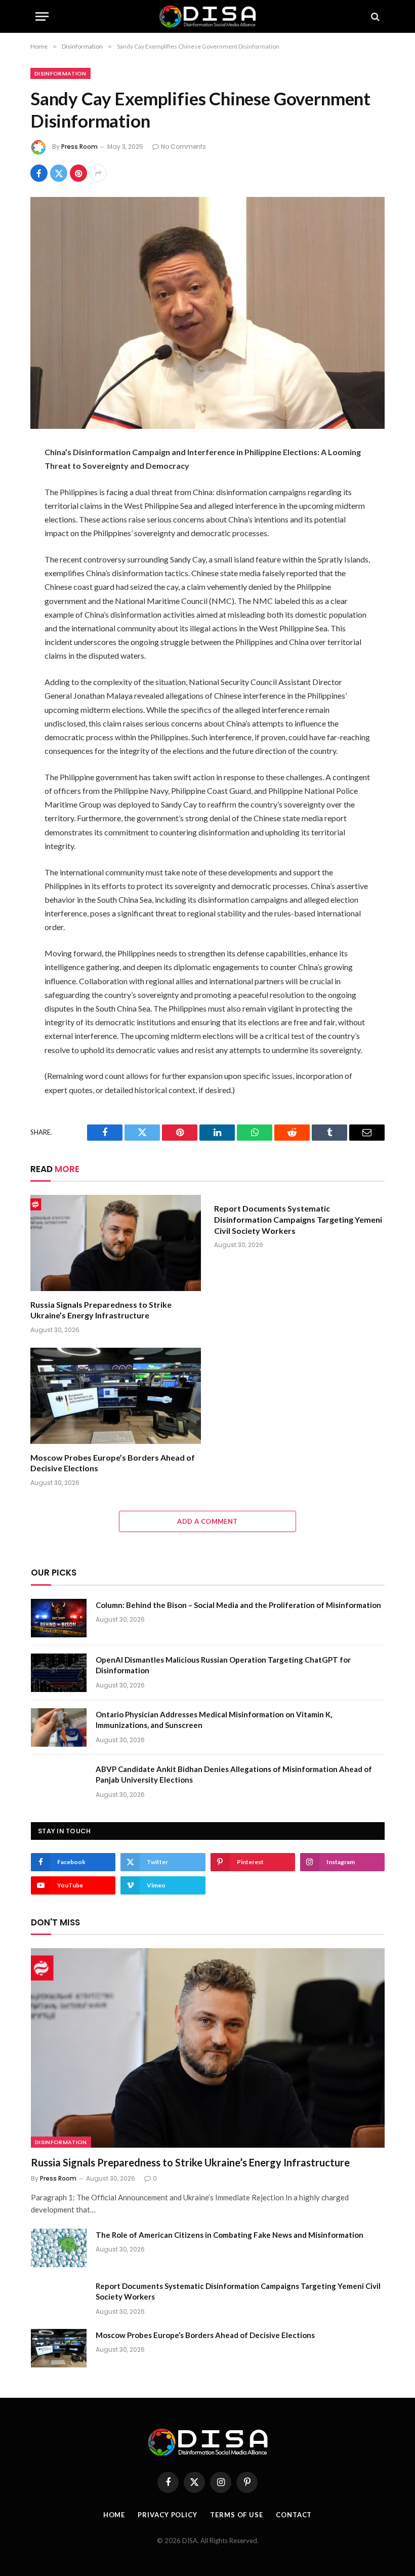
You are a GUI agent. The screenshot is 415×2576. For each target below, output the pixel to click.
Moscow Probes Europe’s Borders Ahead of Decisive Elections (113, 1463)
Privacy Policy (168, 2515)
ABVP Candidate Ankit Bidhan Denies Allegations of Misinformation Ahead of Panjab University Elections (234, 1774)
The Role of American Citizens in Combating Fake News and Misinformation (230, 2235)
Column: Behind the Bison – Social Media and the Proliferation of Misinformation (238, 1605)
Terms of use (237, 2515)
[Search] (374, 16)
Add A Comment (207, 1521)
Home (114, 2515)
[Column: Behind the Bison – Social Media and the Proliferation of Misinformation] (59, 1618)
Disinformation (60, 73)
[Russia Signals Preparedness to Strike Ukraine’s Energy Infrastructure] (116, 1243)
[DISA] (207, 16)
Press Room (79, 147)
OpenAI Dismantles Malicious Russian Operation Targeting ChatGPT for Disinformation (223, 1665)
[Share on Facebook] (39, 173)
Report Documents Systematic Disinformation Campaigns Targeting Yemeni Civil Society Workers (298, 1219)
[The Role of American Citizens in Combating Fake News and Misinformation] (59, 2248)
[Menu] (42, 16)
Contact (294, 2515)
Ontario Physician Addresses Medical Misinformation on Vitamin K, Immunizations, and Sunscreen (214, 1720)
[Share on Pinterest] (78, 173)
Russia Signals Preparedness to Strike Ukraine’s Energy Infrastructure (101, 1310)
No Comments (183, 147)
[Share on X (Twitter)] (59, 173)
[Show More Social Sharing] (98, 173)
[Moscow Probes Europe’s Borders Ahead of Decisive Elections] (116, 1396)
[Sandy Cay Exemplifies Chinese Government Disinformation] (207, 313)
